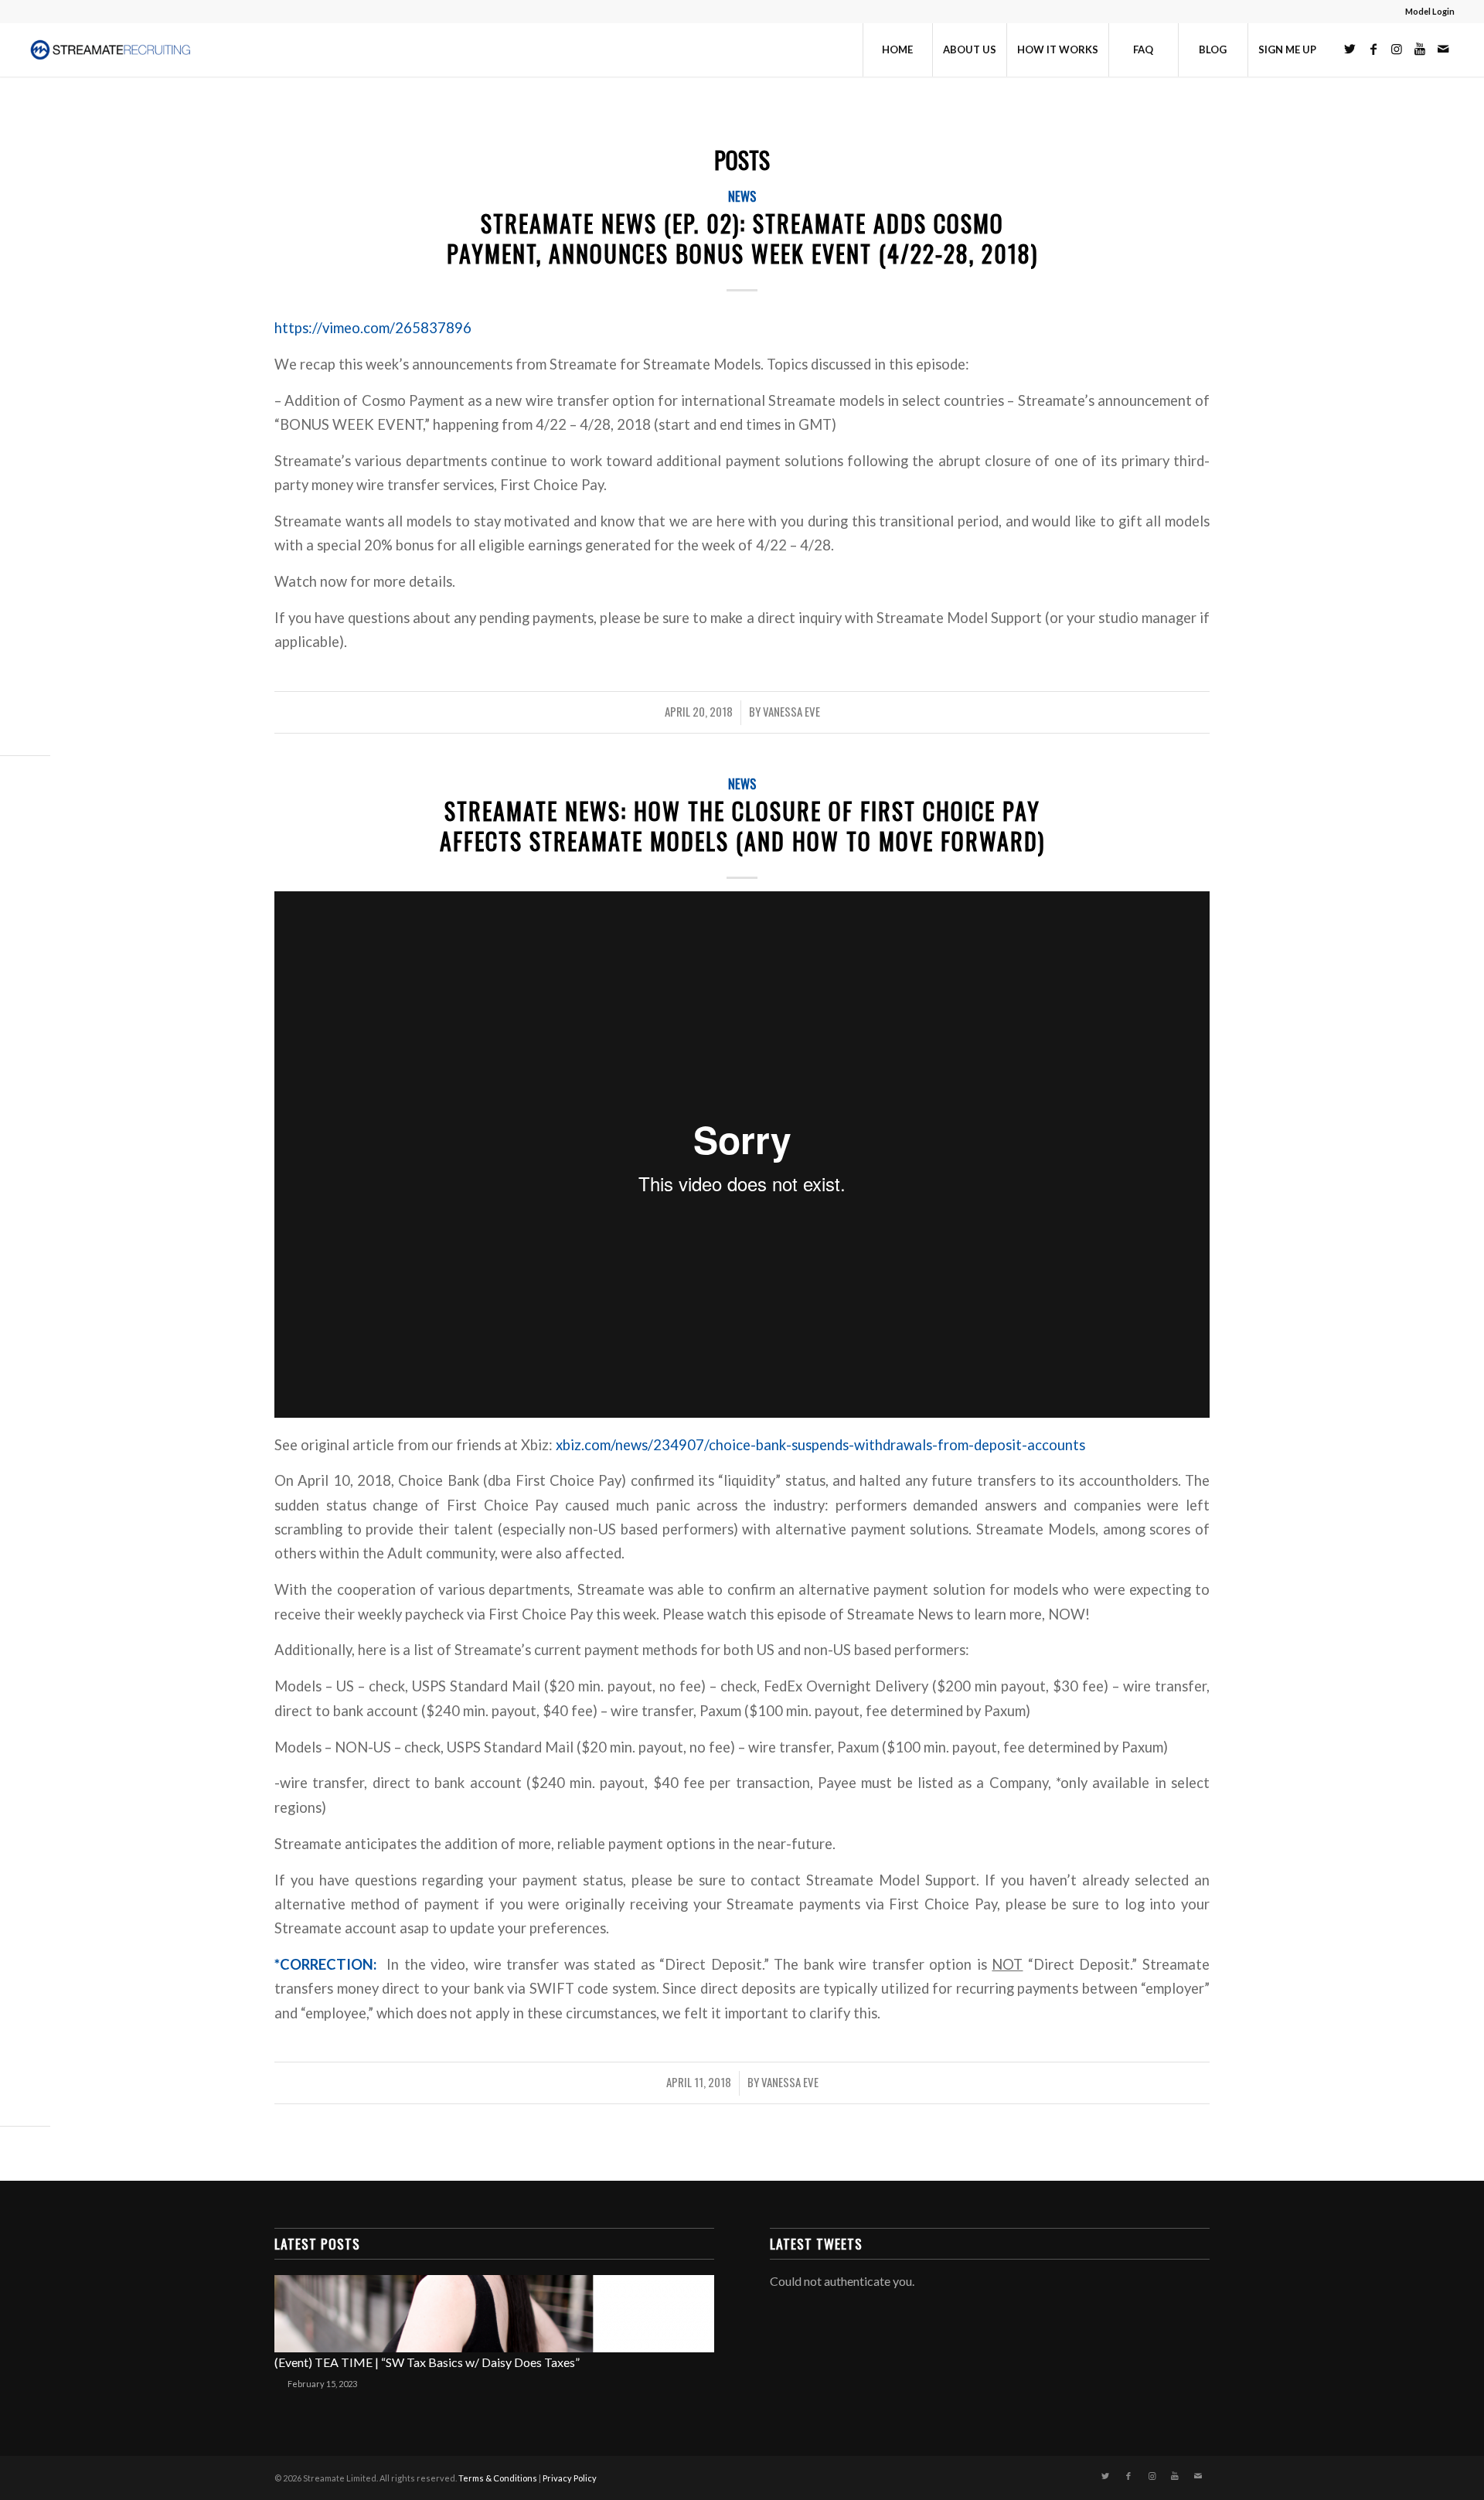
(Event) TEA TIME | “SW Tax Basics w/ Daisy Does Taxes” (427, 2362)
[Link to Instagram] (1397, 49)
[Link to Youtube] (1420, 49)
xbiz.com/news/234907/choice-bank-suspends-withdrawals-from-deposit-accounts (820, 1445)
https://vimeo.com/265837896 (373, 328)
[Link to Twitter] (1350, 49)
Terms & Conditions (498, 2478)
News (742, 196)
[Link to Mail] (1443, 49)
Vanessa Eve (791, 711)
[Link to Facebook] (1373, 49)
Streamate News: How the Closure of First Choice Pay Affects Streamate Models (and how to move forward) (742, 826)
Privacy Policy (570, 2478)
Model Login (1430, 11)
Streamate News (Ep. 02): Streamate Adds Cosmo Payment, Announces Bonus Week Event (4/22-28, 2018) (742, 238)
